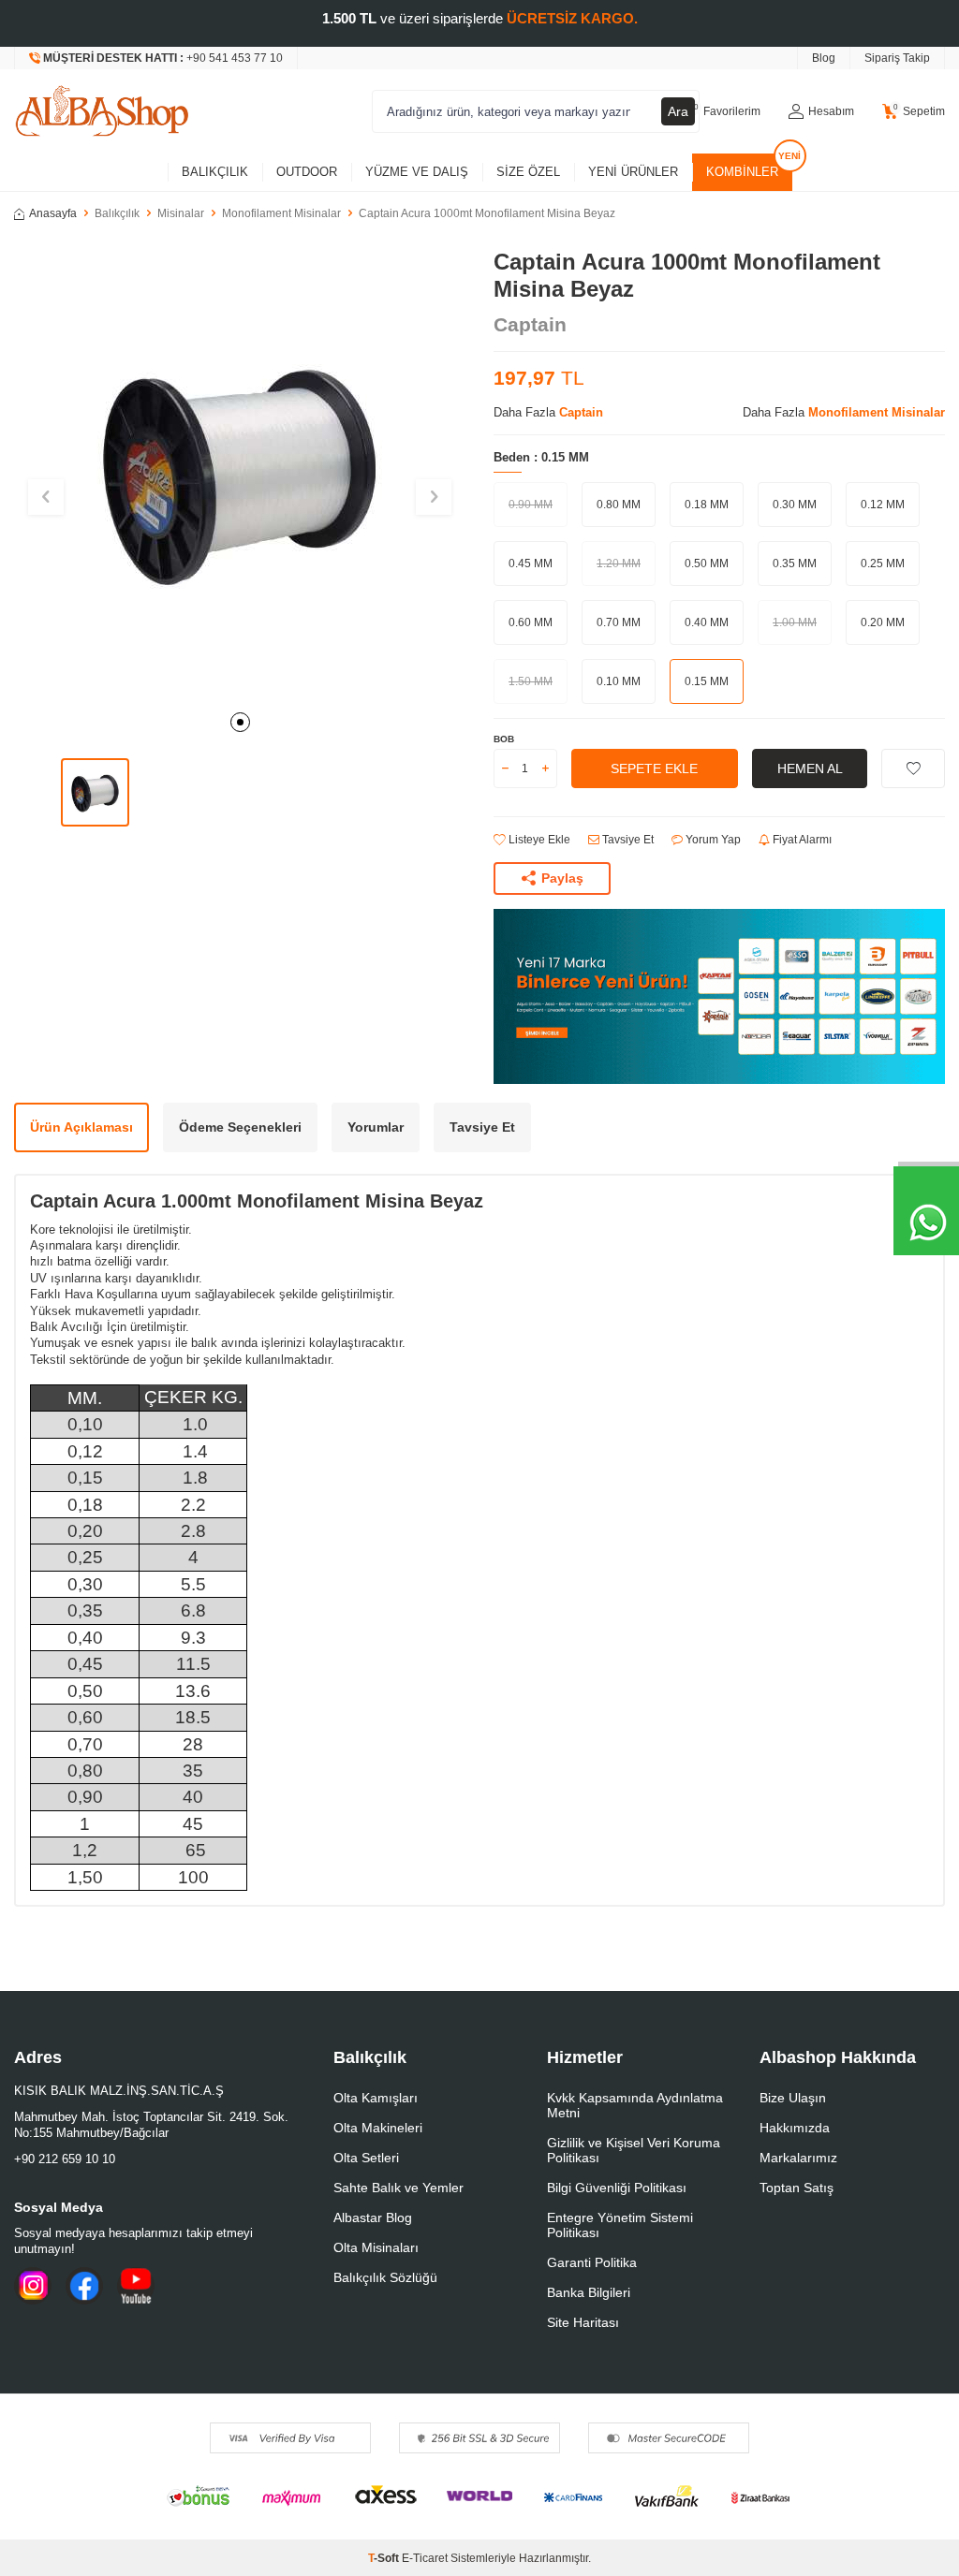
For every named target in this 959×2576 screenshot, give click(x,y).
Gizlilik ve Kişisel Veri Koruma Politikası (634, 2150)
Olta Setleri (366, 2158)
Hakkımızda (795, 2128)
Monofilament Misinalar (281, 213)
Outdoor (307, 172)
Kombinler (742, 172)
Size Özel (528, 172)
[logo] (102, 111)
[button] (240, 722)
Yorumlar (376, 1127)
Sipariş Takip (897, 58)
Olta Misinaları (376, 2247)
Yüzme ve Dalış (417, 172)
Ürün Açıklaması (81, 1127)
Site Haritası (583, 2322)
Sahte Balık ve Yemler (398, 2188)
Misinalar (181, 213)
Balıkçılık (215, 172)
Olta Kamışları (376, 2098)
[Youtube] (136, 2286)
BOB (504, 739)
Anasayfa (53, 213)
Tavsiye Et (627, 840)
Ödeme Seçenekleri (240, 1127)
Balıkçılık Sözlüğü (385, 2277)
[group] (240, 475)
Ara (678, 111)
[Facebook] (84, 2286)
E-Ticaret (425, 2558)
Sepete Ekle (654, 768)
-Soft (385, 2558)
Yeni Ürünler (633, 172)
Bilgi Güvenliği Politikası (617, 2188)
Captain (530, 324)
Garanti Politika (592, 2262)
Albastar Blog (373, 2217)
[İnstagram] (33, 2286)
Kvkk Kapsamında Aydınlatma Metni (635, 2105)
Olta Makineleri (378, 2128)
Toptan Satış (797, 2188)
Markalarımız (798, 2158)
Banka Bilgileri (589, 2292)
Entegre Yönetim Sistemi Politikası (620, 2225)
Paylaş (562, 878)
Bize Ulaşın (793, 2098)
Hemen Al (810, 768)
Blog (824, 58)
